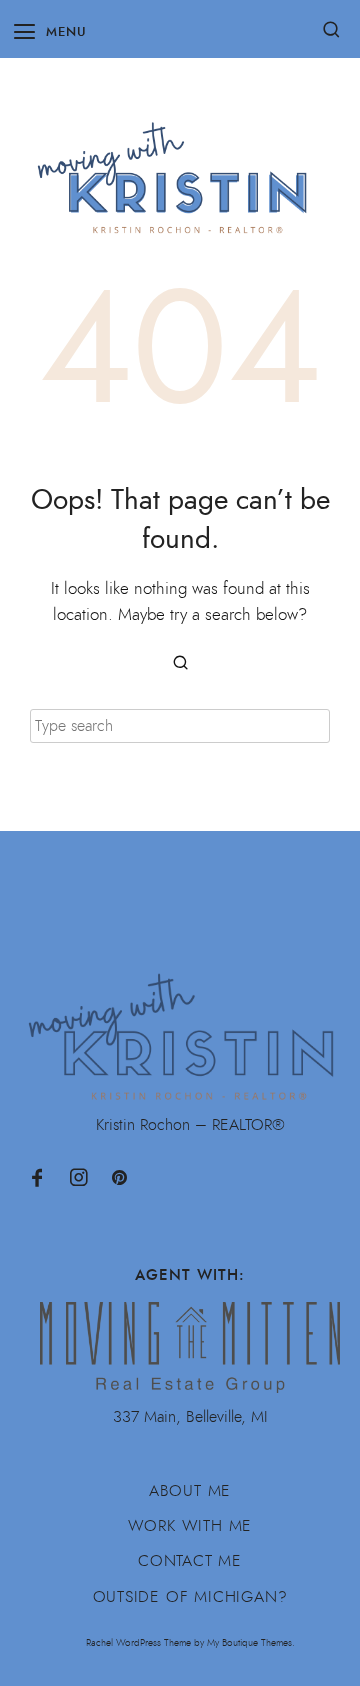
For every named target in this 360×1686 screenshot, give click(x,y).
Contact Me (190, 1561)
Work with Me (190, 1526)
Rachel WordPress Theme (138, 1642)
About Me (190, 1491)
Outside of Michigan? (190, 1597)
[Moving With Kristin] (180, 168)
